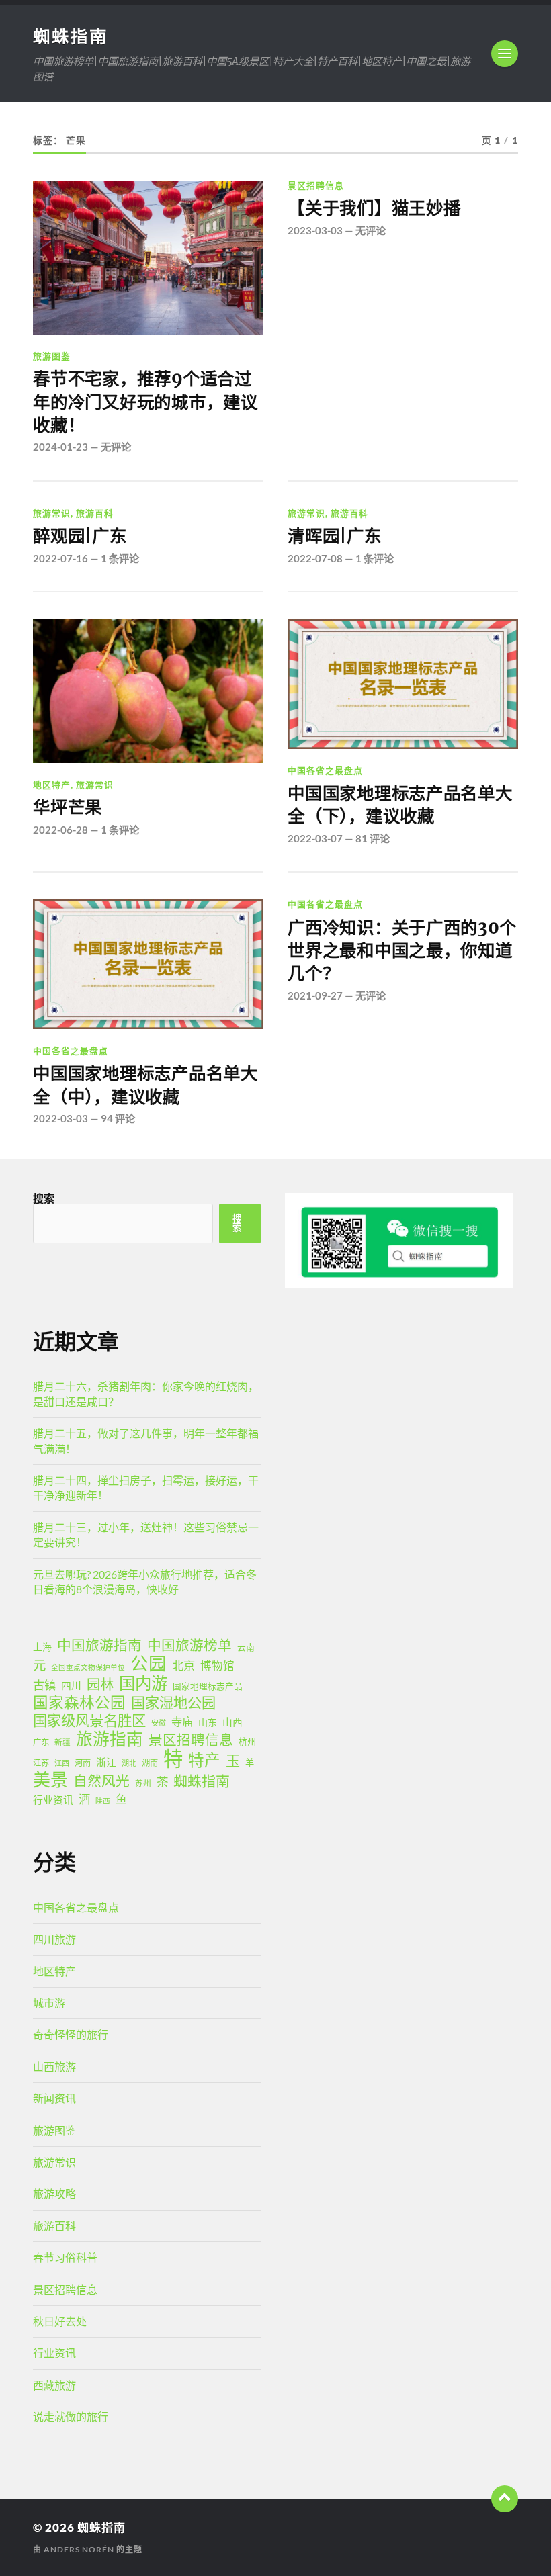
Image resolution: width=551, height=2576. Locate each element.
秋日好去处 (60, 2321)
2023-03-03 (315, 230)
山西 (232, 1722)
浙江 (106, 1762)
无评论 (116, 447)
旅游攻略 (54, 2193)
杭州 (247, 1742)
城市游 (49, 2003)
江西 (62, 1763)
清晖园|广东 (334, 536)
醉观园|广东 (80, 536)
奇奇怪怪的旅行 (71, 2034)
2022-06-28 (60, 830)
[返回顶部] (505, 2499)
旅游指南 (110, 1739)
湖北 (129, 1763)
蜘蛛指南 (71, 36)
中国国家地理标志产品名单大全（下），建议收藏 (400, 805)
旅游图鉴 (52, 356)
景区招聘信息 (316, 185)
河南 (83, 1763)
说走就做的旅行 (71, 2416)
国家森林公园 (79, 1703)
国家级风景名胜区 (89, 1720)
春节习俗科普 (65, 2257)
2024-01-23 (60, 447)
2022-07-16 (60, 558)
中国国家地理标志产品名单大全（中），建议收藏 (145, 1085)
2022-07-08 (315, 558)
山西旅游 (54, 2067)
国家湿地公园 (173, 1703)
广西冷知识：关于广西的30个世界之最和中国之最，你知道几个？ (402, 951)
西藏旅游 (54, 2385)
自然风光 (101, 1781)
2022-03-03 (60, 1118)
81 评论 (373, 838)
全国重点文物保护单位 (88, 1667)
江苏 (41, 1763)
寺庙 (182, 1721)
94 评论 (118, 1118)
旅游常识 (52, 513)
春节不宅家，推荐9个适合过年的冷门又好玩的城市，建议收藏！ (145, 402)
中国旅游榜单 (189, 1645)
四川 (71, 1685)
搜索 (44, 1198)
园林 (100, 1684)
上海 (42, 1647)
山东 (208, 1722)
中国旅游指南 (99, 1645)
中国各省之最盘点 (325, 770)
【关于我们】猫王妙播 (374, 208)
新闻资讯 (54, 2098)
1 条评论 (120, 558)
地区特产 (52, 785)
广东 (41, 1742)
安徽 (159, 1723)
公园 (149, 1663)
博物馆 (217, 1666)
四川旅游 (54, 1939)
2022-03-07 (315, 838)
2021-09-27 (315, 995)
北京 (183, 1665)
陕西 (103, 1801)
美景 (50, 1779)
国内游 (143, 1683)
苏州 (143, 1783)
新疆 (62, 1742)
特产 (204, 1760)
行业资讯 (53, 1800)
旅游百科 (95, 513)
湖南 (150, 1763)
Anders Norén (79, 2549)
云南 (246, 1647)
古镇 (44, 1685)
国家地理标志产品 (208, 1686)
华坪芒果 (68, 807)
